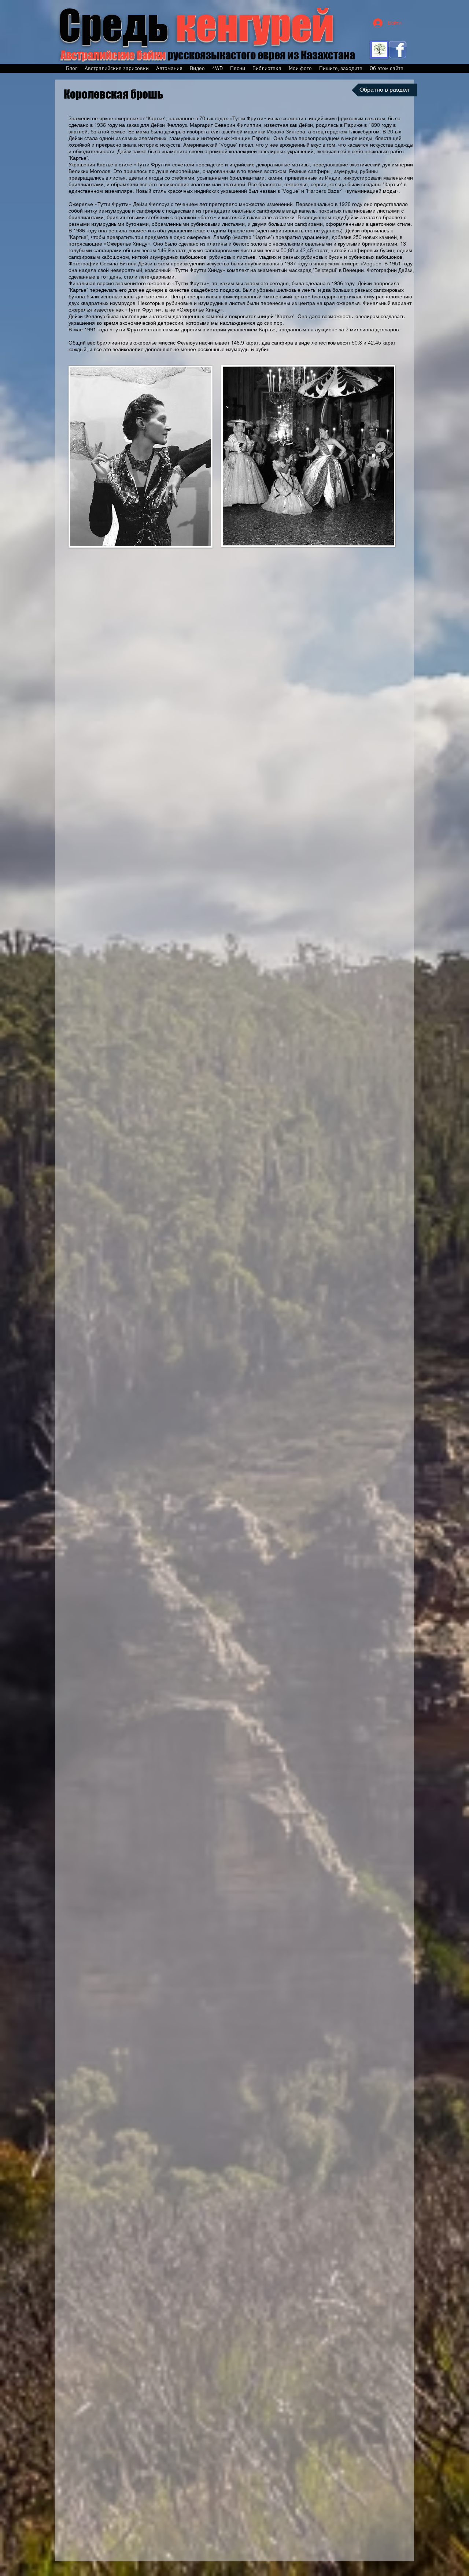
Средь (196, 25)
